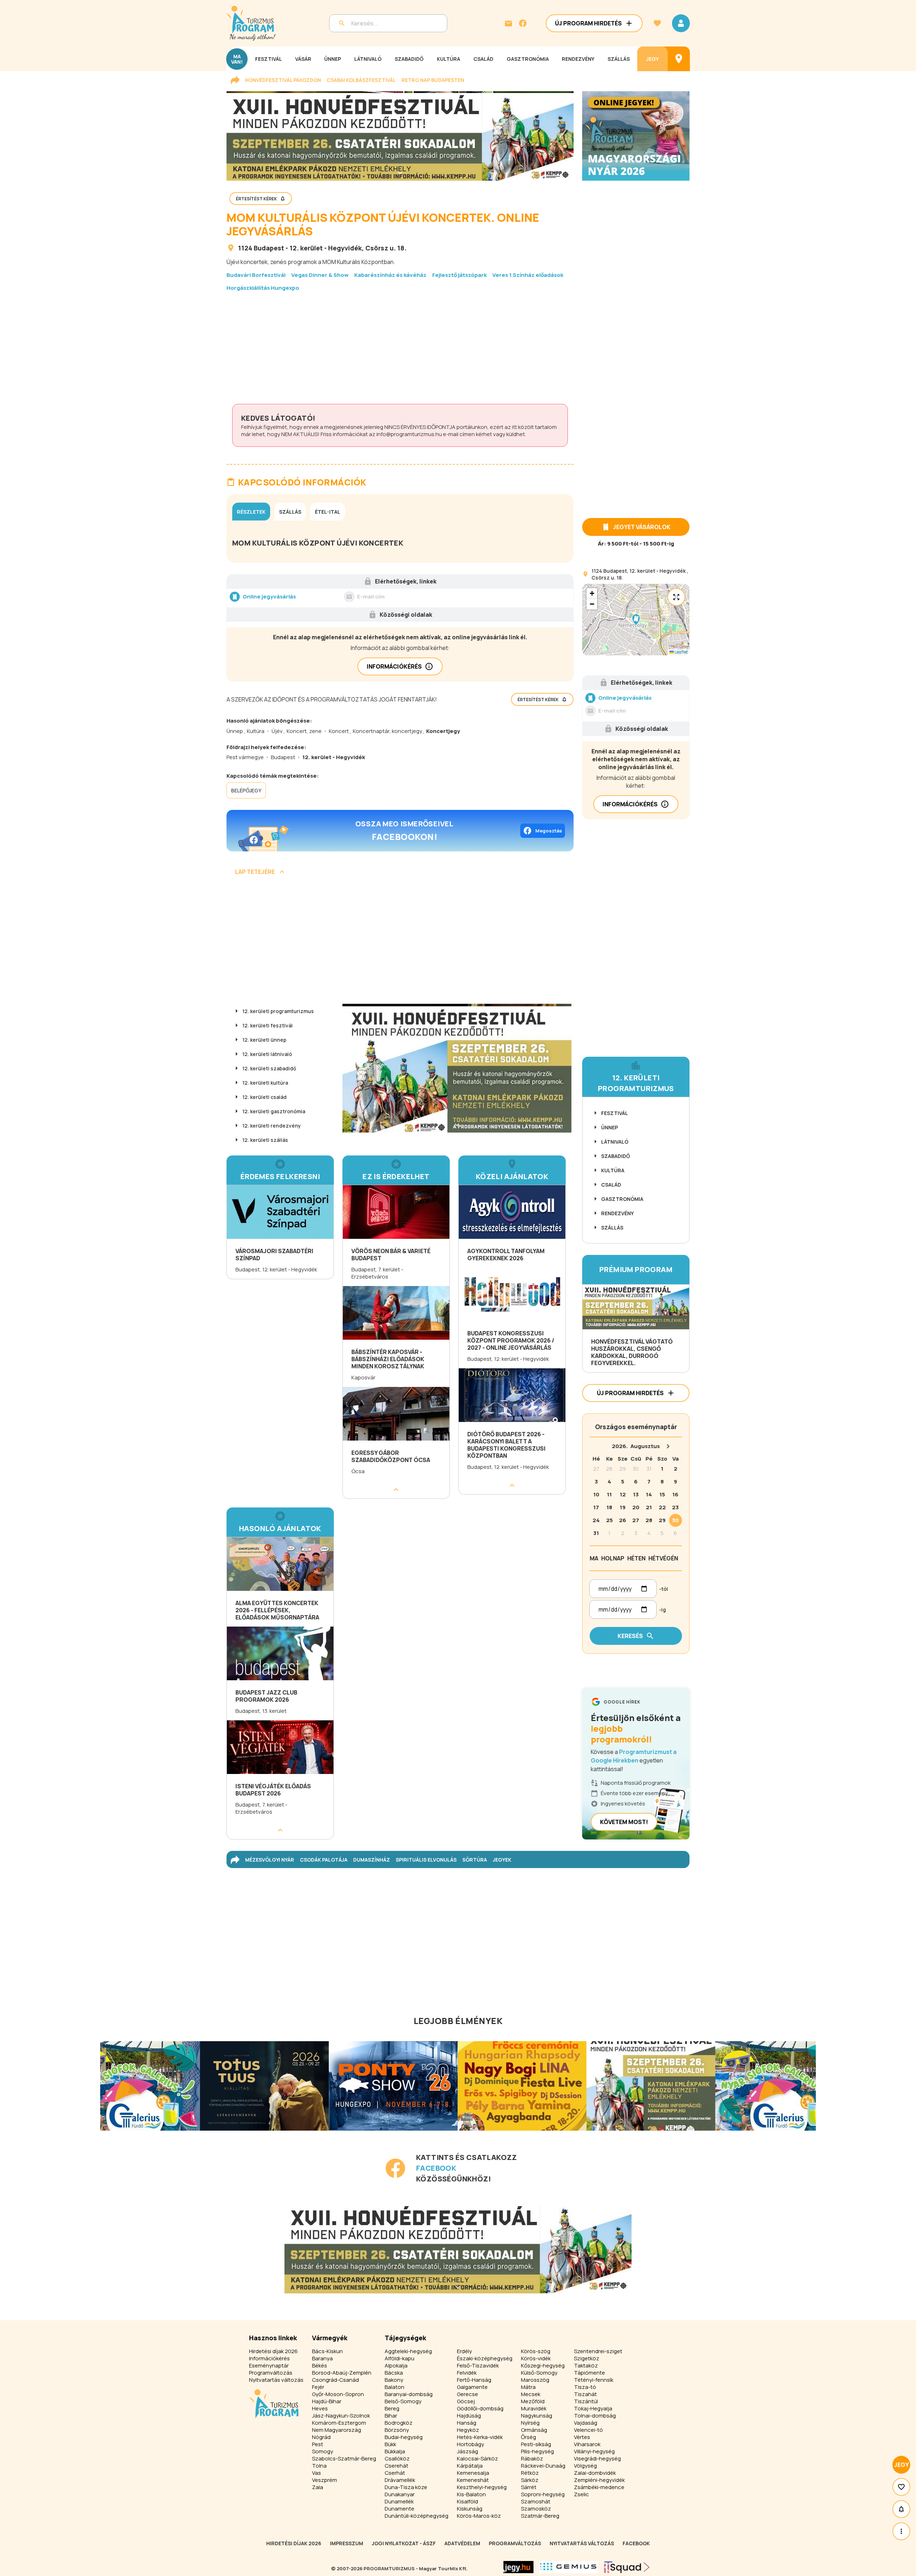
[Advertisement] (400, 348)
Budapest (269, 248)
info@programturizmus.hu (409, 434)
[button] (636, 620)
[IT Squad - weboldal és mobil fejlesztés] (627, 2567)
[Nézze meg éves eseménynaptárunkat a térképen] (679, 59)
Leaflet (681, 652)
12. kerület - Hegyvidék (326, 248)
